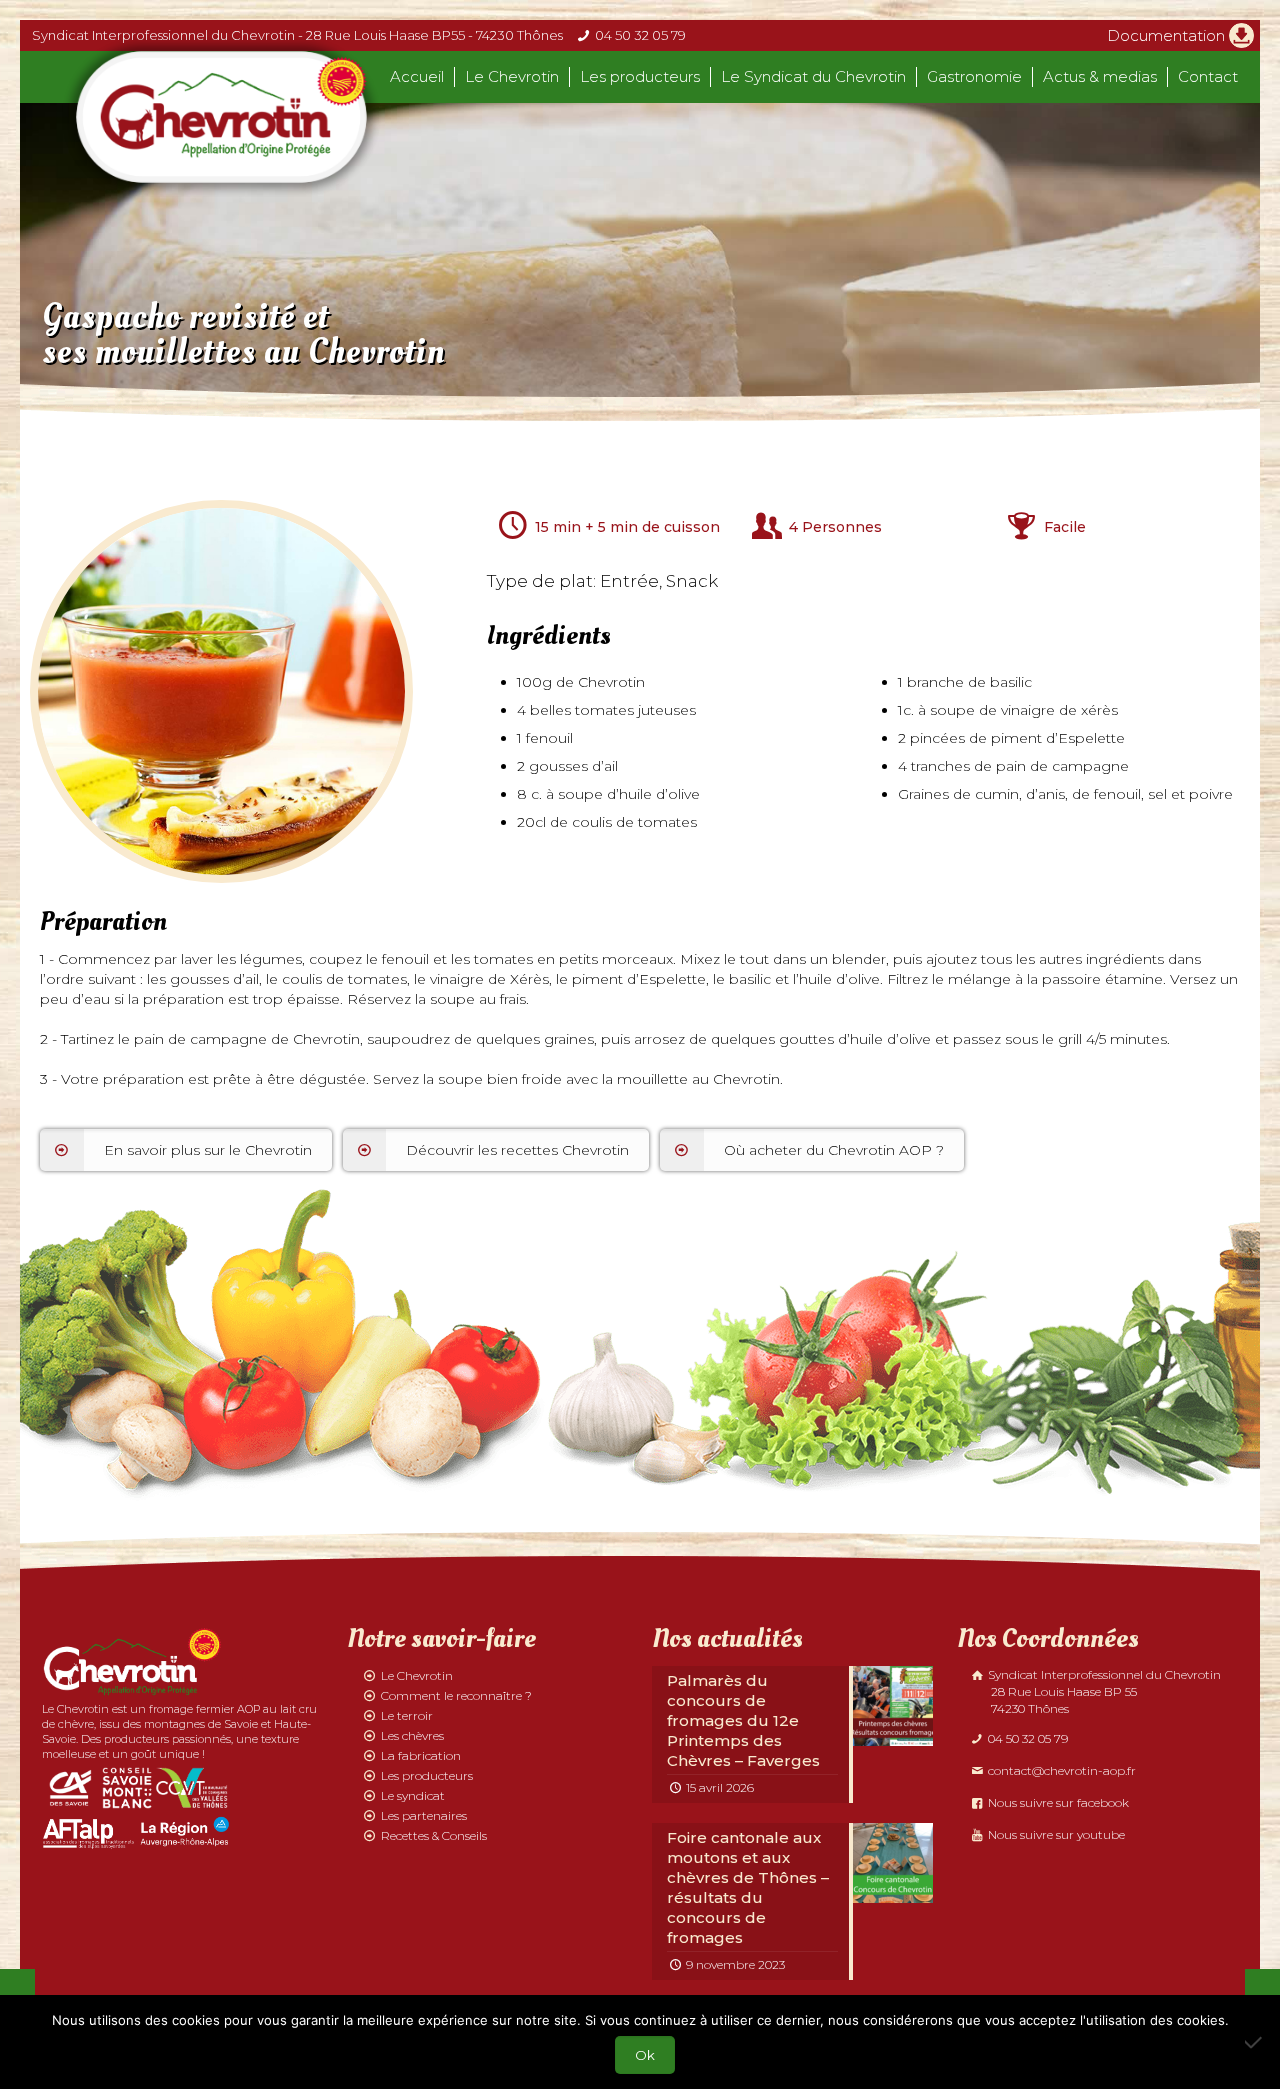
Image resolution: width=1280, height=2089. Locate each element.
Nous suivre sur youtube (1055, 1834)
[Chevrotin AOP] (221, 117)
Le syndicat (413, 1795)
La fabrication (421, 1755)
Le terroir (407, 1715)
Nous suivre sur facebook (1057, 1802)
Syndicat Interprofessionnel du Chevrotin (1103, 1691)
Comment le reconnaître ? (456, 1695)
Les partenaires (424, 1815)
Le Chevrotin (417, 1675)
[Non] (1255, 2042)
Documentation (1166, 35)
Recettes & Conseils (434, 1835)
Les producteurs (427, 1775)
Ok (645, 2055)
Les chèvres (412, 1735)
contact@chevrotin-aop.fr (1060, 1770)
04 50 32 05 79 (640, 35)
